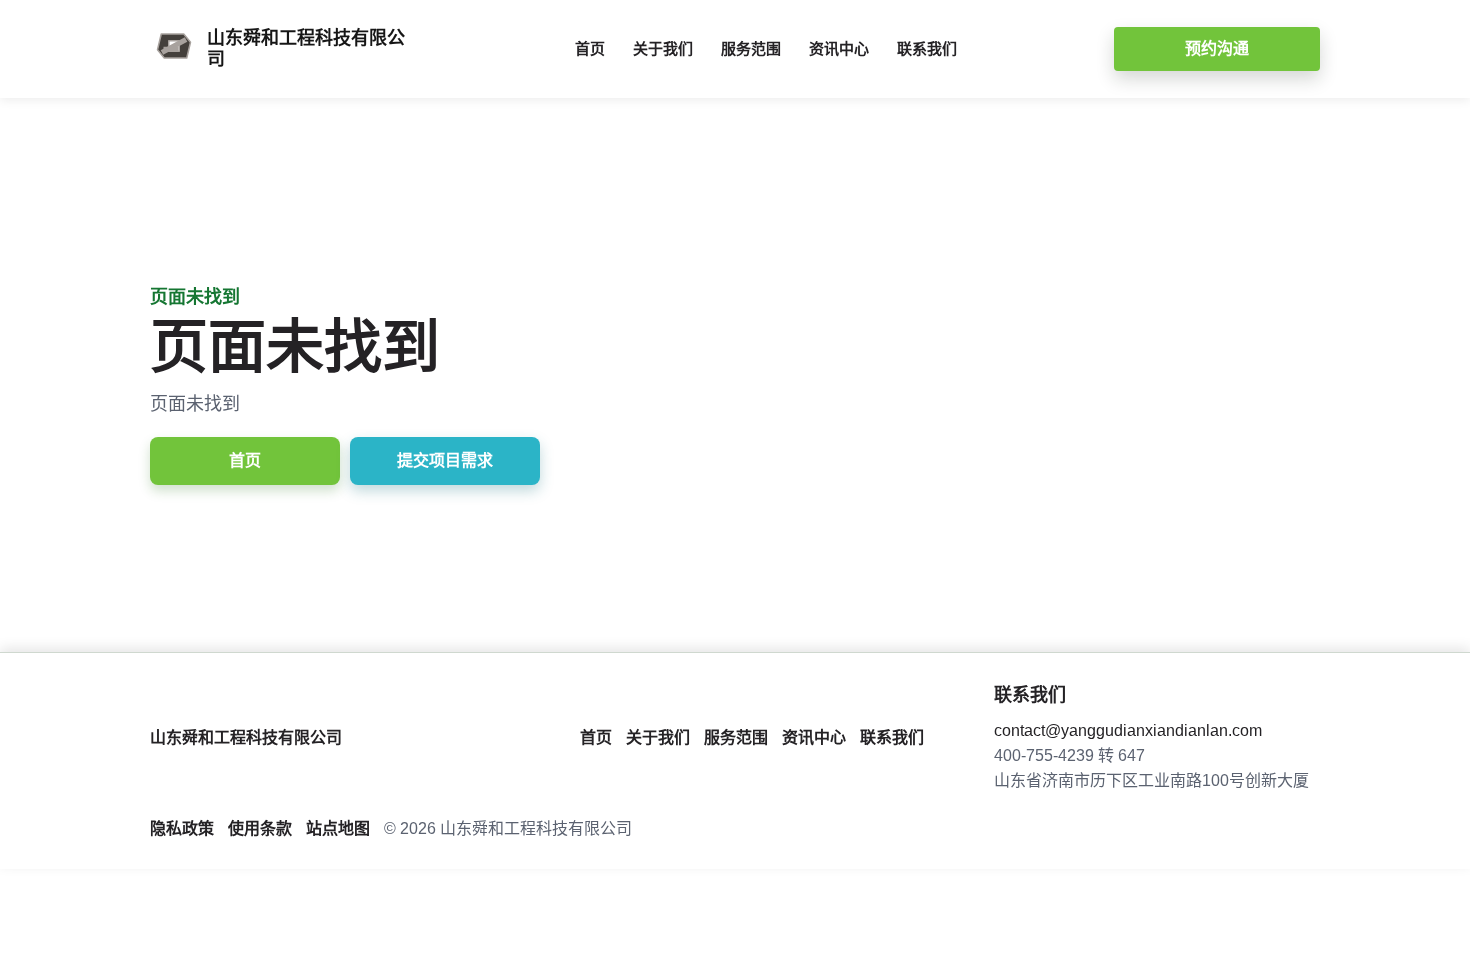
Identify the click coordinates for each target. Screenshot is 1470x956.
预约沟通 (1217, 48)
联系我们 (927, 48)
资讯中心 (839, 48)
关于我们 (663, 48)
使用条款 (260, 828)
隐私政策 (182, 828)
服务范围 (751, 48)
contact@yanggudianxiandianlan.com (1128, 730)
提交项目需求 (445, 460)
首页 (590, 48)
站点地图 (338, 828)
